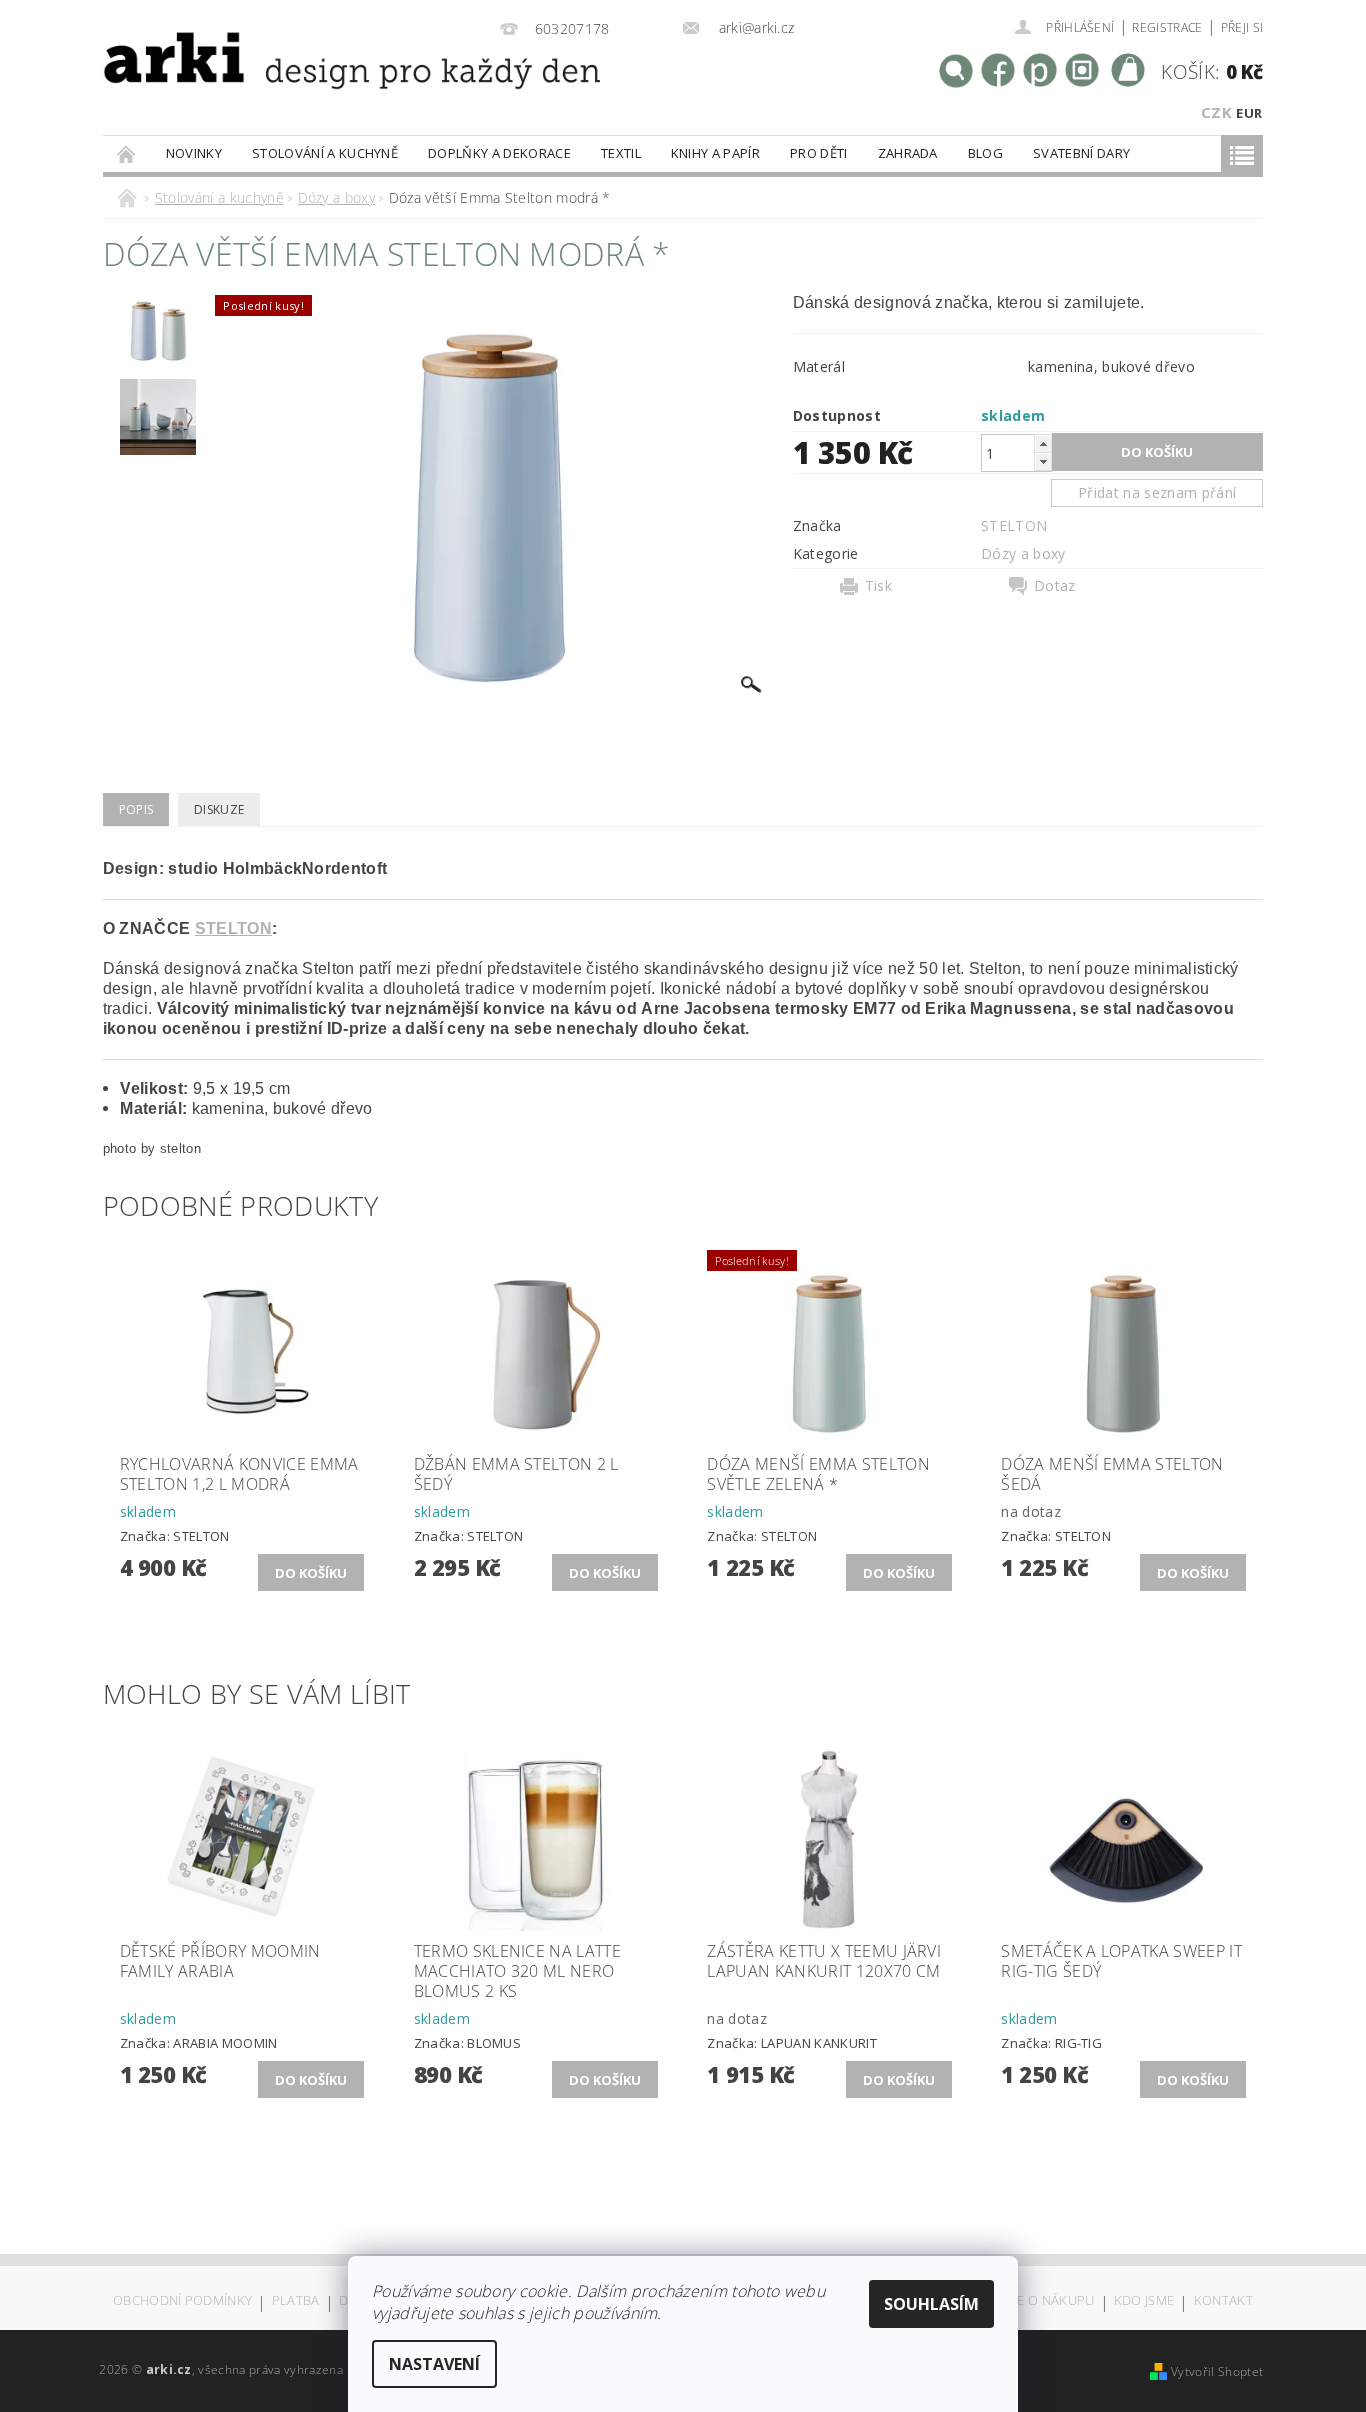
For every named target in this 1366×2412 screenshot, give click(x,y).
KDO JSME (1144, 2301)
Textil (621, 153)
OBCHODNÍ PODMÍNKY (182, 2301)
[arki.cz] (286, 85)
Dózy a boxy (1023, 553)
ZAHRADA (908, 153)
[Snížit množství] (1043, 461)
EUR (1249, 113)
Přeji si (1242, 27)
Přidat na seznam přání (1157, 492)
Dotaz (1055, 586)
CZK (1216, 112)
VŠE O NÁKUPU (1048, 2301)
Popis (136, 809)
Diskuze (219, 809)
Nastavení (434, 2364)
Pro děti (819, 153)
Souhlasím (931, 2304)
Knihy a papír (715, 153)
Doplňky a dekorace (499, 153)
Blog (985, 153)
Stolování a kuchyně (325, 153)
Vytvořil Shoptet (1217, 2371)
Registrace (1167, 27)
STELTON (1014, 525)
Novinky (194, 153)
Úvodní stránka (127, 153)
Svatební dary (1081, 153)
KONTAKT (1223, 2301)
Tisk (878, 586)
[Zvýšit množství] (1043, 443)
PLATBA (296, 2301)
